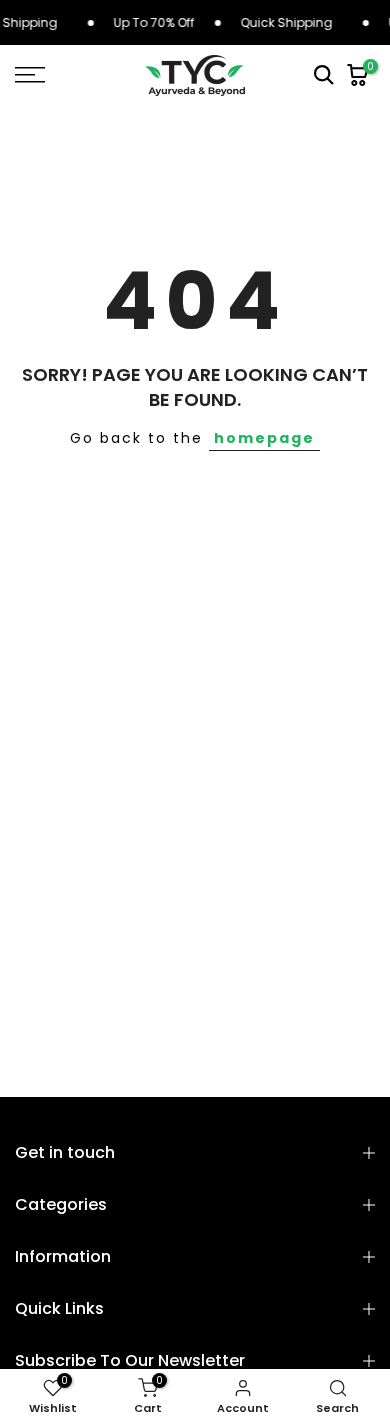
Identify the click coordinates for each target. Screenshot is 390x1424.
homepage (264, 438)
